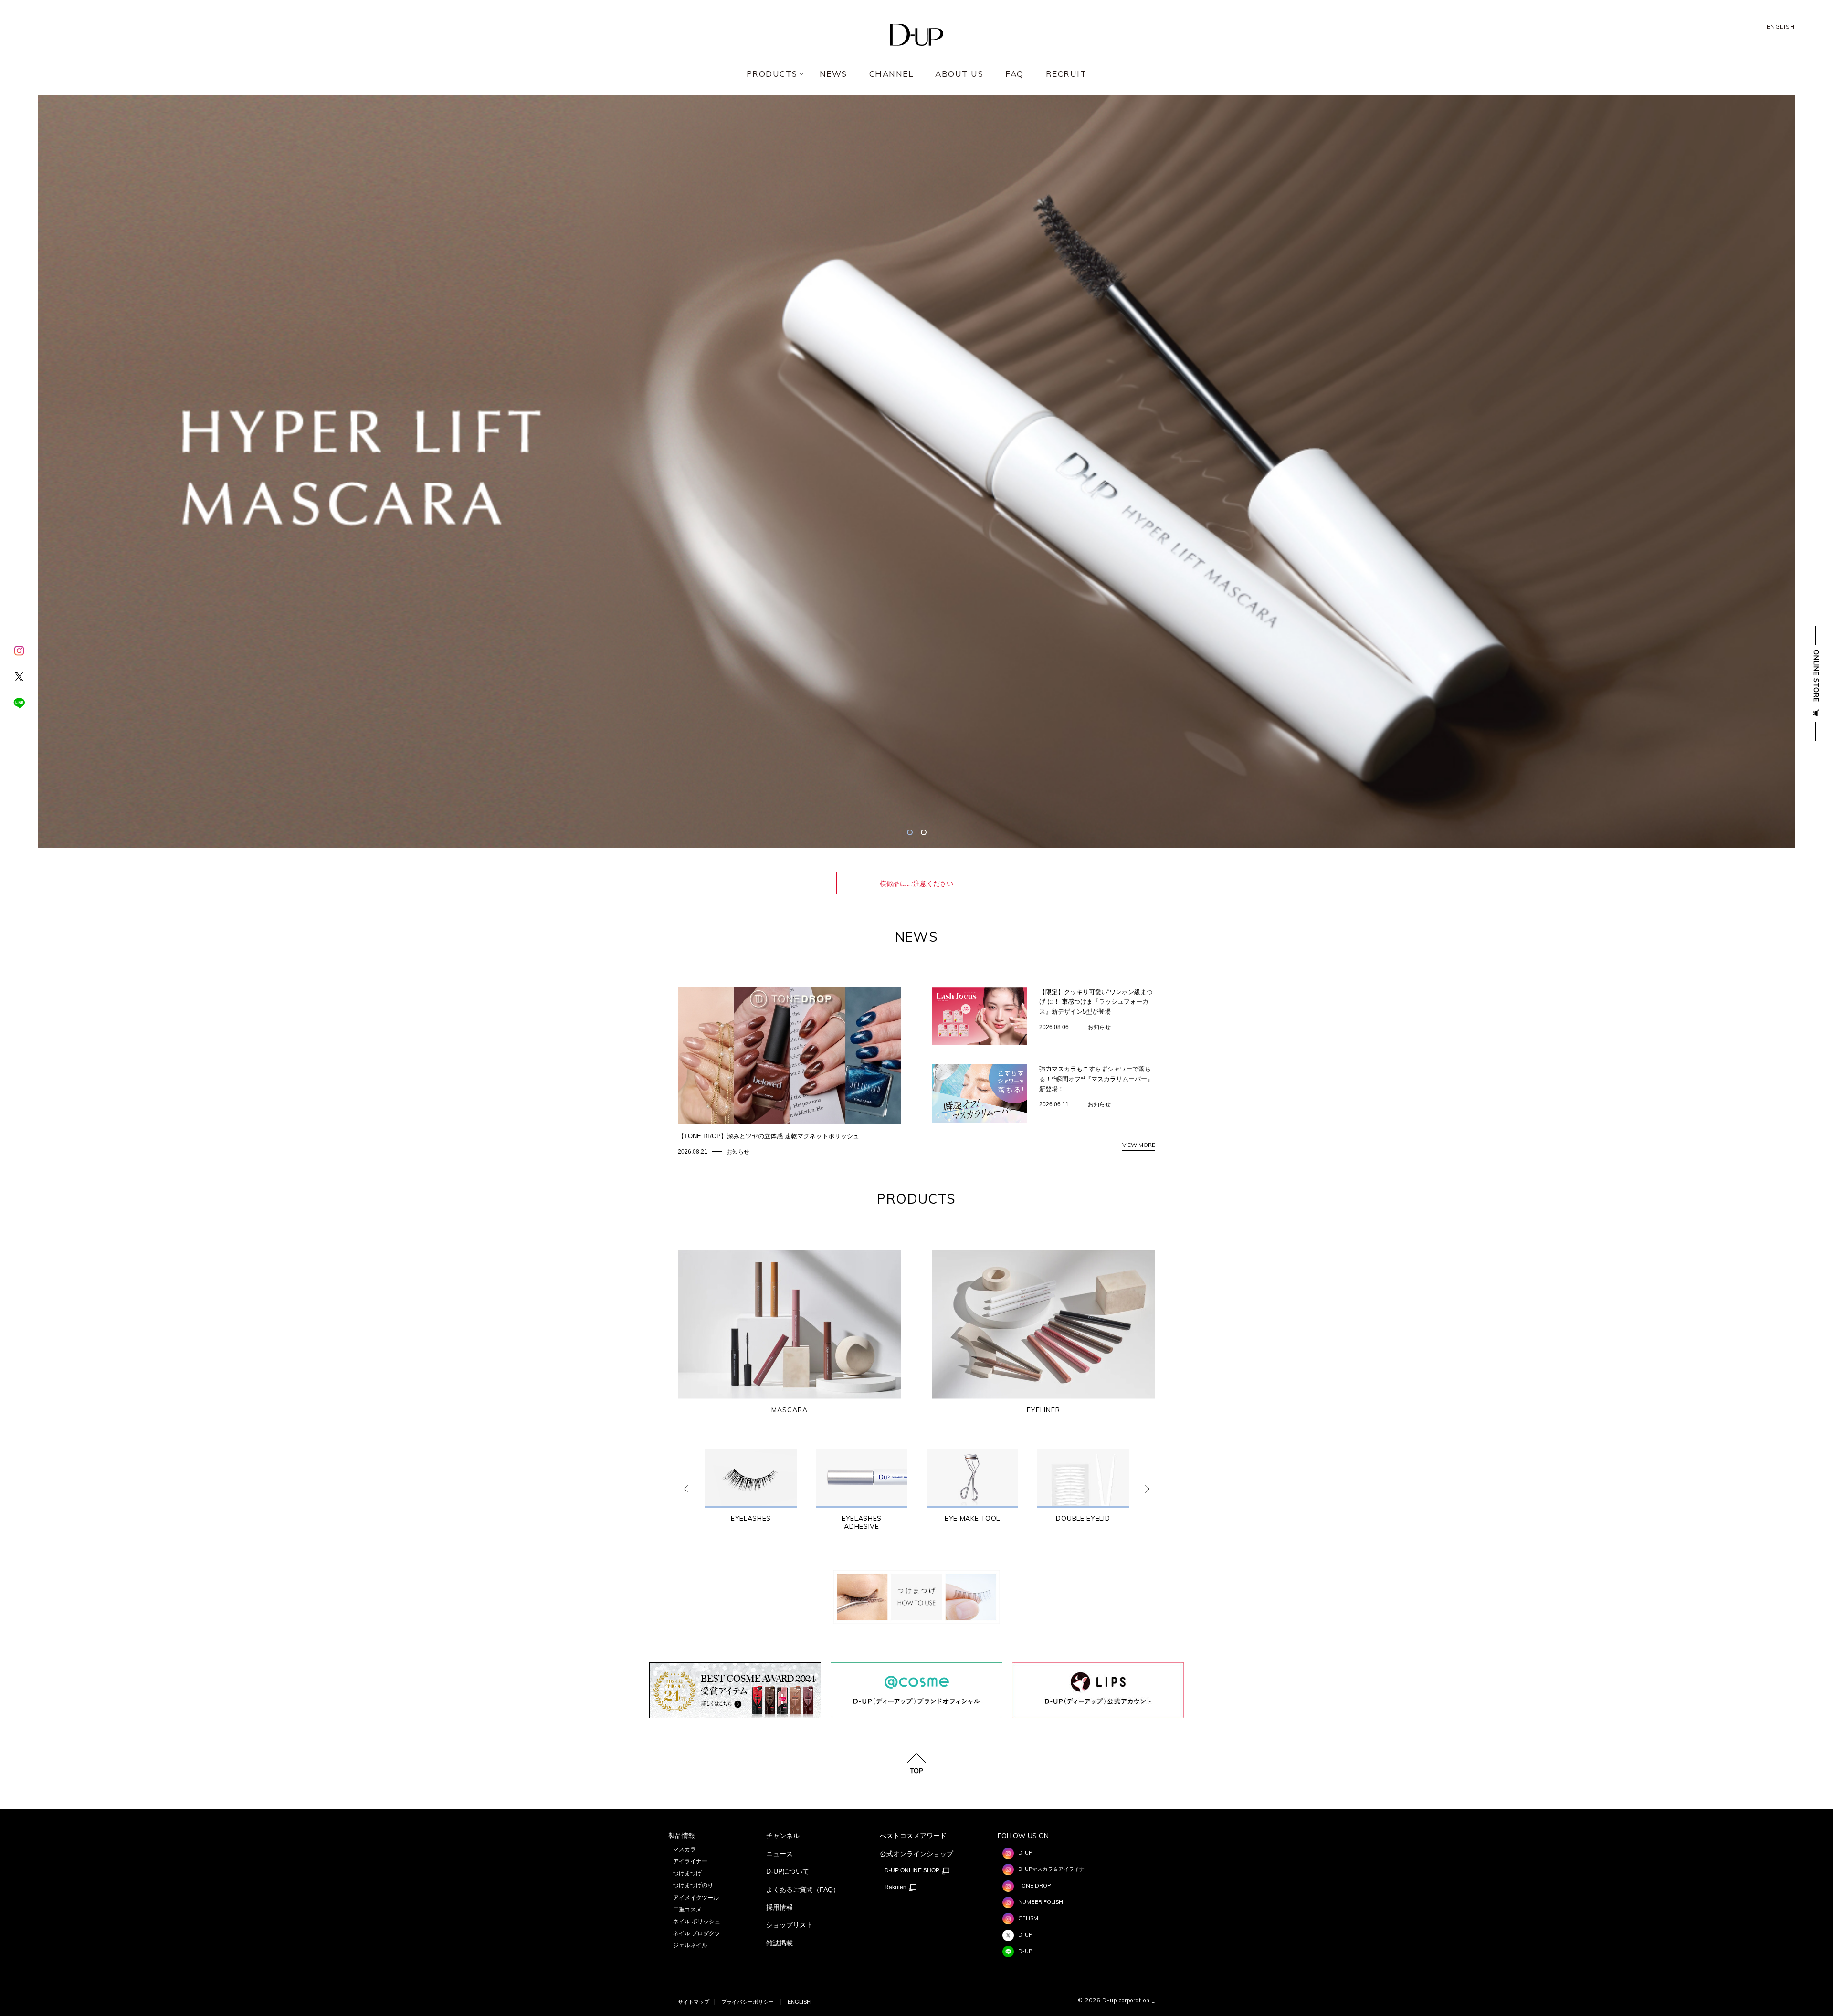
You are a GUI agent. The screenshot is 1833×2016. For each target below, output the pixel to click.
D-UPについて (788, 1871)
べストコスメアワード (913, 1836)
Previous (686, 1489)
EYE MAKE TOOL (972, 1518)
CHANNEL (891, 74)
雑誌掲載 (780, 1943)
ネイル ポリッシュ (697, 1921)
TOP (916, 1770)
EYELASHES (751, 1518)
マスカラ (685, 1849)
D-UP (1025, 1853)
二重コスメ (687, 1910)
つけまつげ (687, 1873)
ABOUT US (959, 74)
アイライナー (690, 1861)
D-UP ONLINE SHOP (913, 1870)
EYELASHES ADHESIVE (862, 1522)
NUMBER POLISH (1041, 1902)
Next (1147, 1489)
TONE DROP (1034, 1886)
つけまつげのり (693, 1885)
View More (1139, 1145)
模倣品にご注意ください (916, 883)
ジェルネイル (690, 1945)
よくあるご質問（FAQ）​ (803, 1890)
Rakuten (896, 1887)
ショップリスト (790, 1925)
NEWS (833, 74)
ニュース (780, 1854)
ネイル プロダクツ (697, 1933)
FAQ (1015, 74)
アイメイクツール (696, 1898)
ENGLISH (1781, 27)
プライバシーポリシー (748, 2002)
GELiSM (1028, 1918)
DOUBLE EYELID (1083, 1518)
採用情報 (780, 1907)
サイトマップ (694, 2002)
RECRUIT (1066, 74)
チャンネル (783, 1836)
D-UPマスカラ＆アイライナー (1054, 1869)
